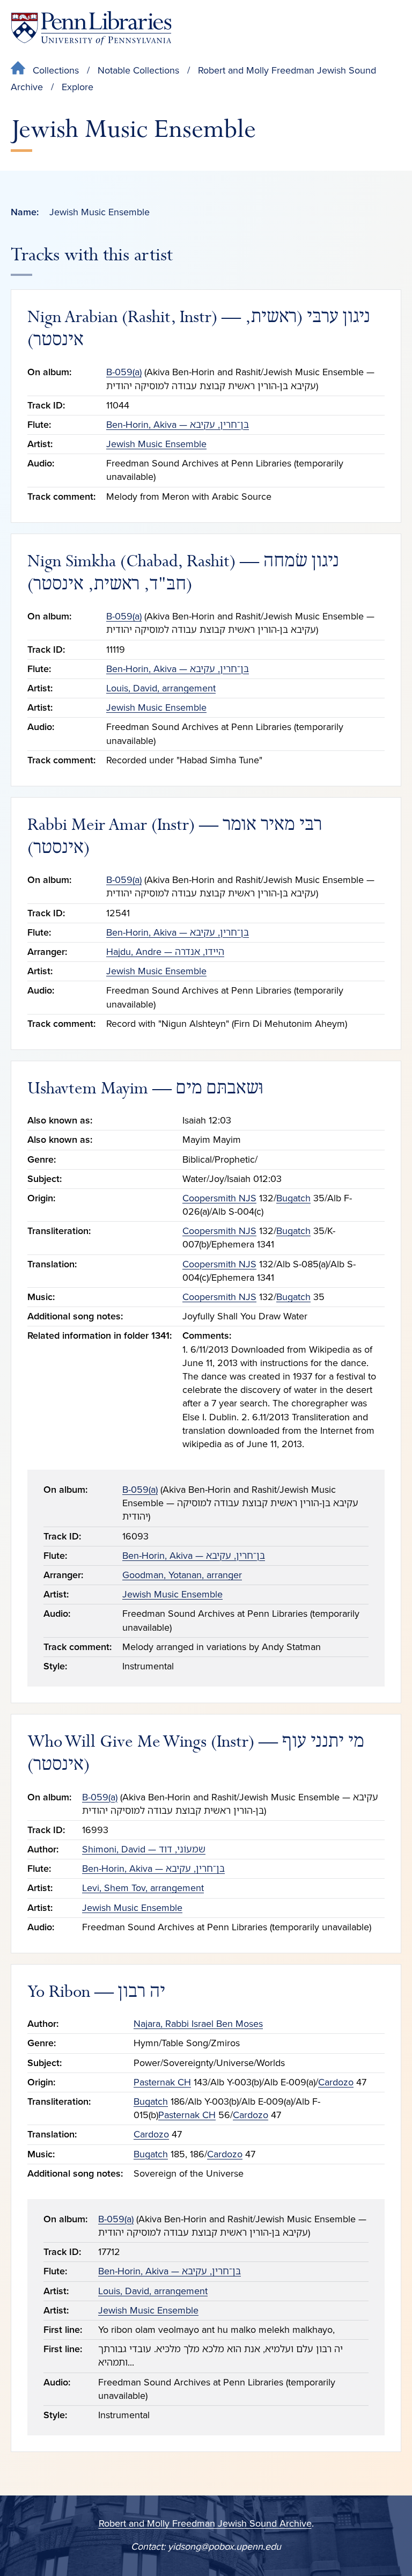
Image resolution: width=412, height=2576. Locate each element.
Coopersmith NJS (219, 1198)
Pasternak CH (162, 2082)
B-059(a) (124, 372)
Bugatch (293, 1198)
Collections (56, 70)
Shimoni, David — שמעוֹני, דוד (144, 1849)
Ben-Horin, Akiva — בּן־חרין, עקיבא (178, 425)
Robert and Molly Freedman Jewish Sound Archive (205, 2523)
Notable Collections (138, 70)
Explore (78, 87)
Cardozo (336, 2082)
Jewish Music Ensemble (156, 444)
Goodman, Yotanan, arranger (182, 1575)
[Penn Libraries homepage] (91, 28)
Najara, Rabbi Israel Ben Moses (198, 2024)
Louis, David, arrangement (161, 688)
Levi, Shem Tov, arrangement (143, 1888)
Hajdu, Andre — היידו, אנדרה (165, 952)
